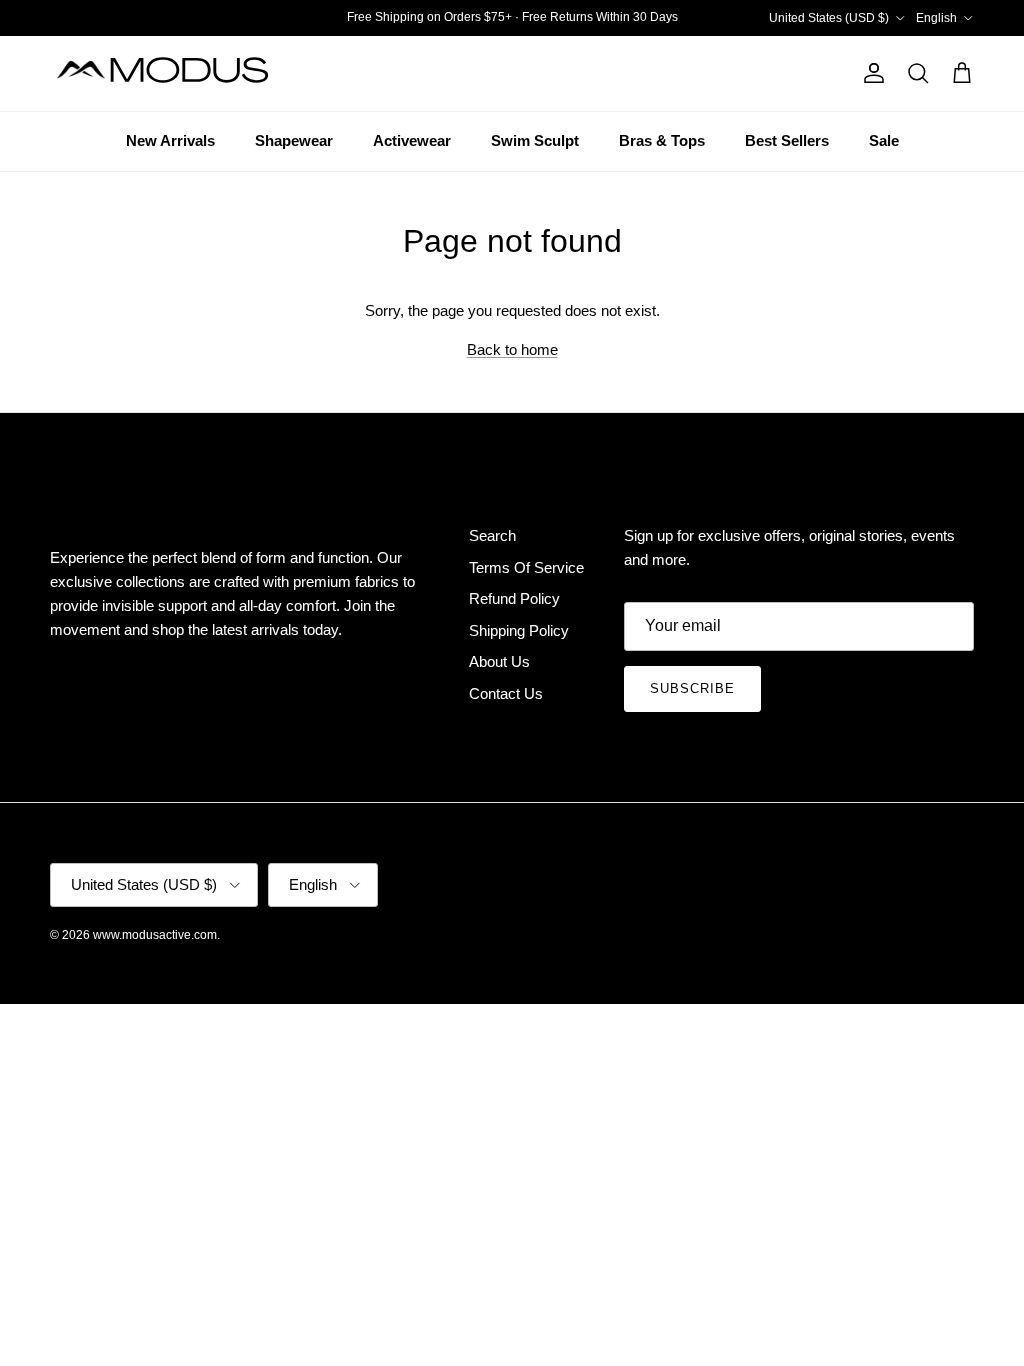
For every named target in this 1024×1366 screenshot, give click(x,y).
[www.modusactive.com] (175, 73)
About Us (499, 661)
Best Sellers (787, 140)
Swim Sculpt (535, 140)
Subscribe (692, 688)
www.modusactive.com (155, 935)
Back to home (512, 349)
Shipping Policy (519, 630)
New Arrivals (170, 140)
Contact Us (506, 693)
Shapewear (294, 140)
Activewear (412, 140)
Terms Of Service (526, 567)
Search (492, 535)
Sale (884, 140)
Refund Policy (514, 598)
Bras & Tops (662, 140)
